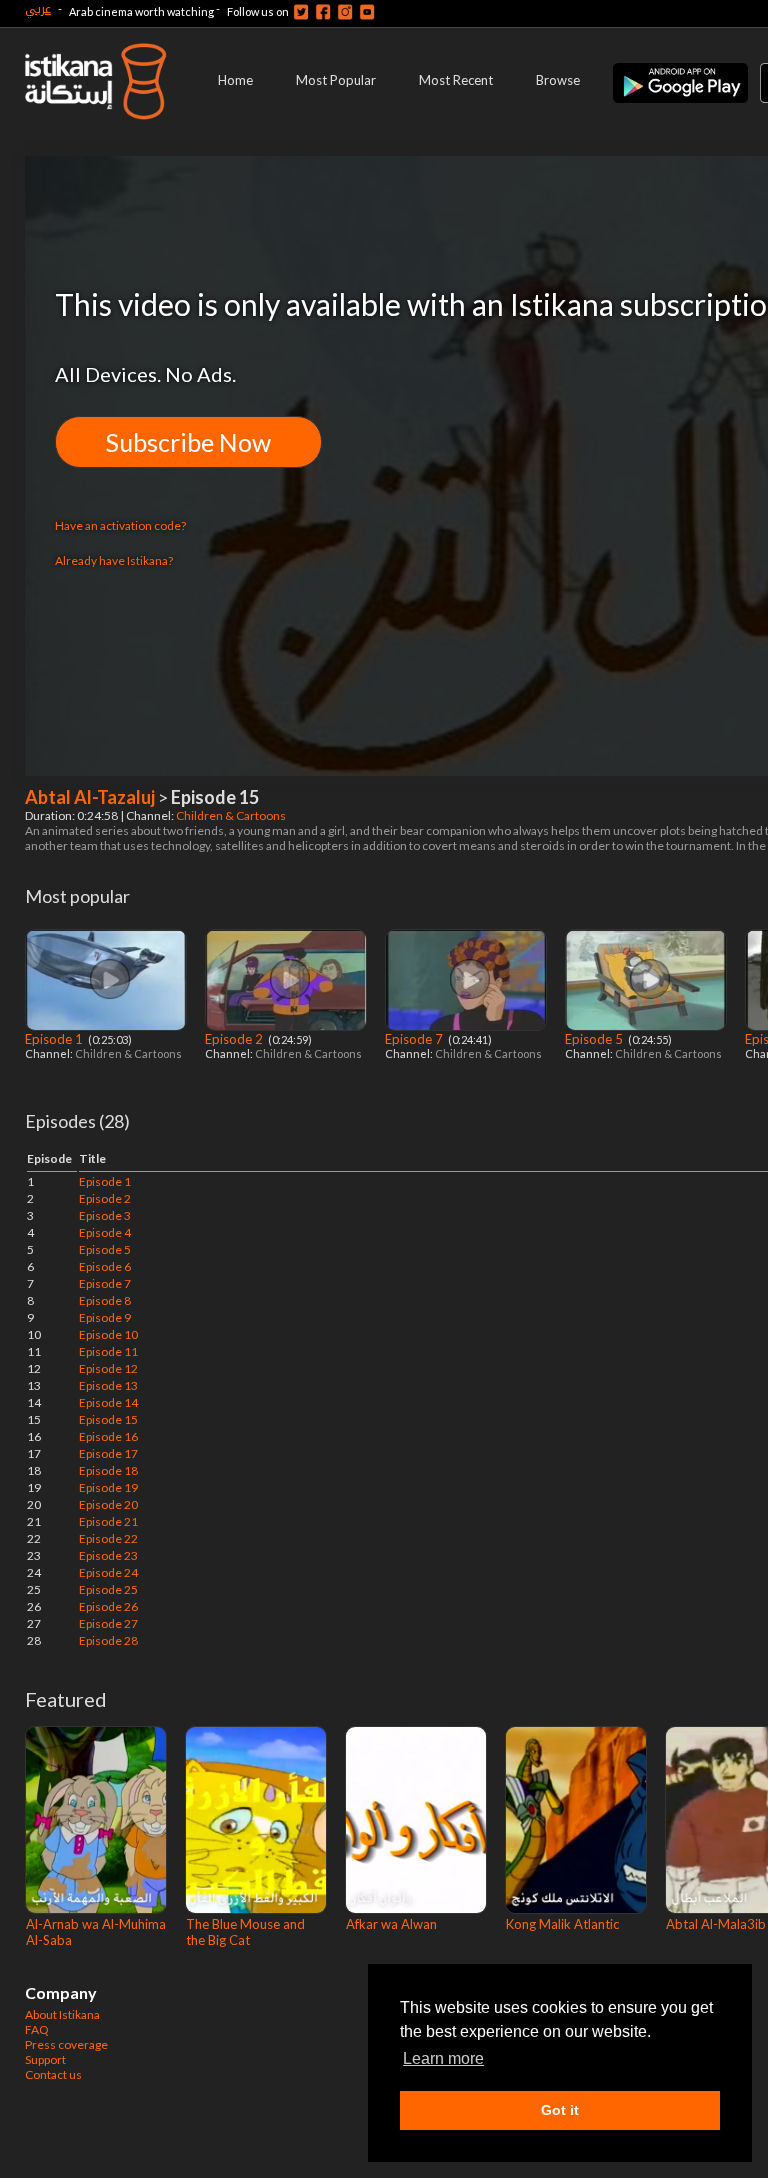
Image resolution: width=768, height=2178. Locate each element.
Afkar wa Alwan (391, 1924)
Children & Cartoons (232, 815)
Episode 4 (105, 1232)
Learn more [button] (443, 2058)
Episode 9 (105, 1317)
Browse (558, 80)
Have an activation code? (120, 525)
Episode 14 (108, 1402)
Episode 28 (108, 1640)
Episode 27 (108, 1623)
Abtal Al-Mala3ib (716, 1924)
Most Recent (456, 80)
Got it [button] (560, 2110)
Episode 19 (108, 1487)
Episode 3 (105, 1215)
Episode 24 (108, 1572)
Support (45, 2059)
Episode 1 (55, 1039)
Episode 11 (108, 1351)
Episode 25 (108, 1589)
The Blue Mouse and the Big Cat (245, 1932)
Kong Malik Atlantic (562, 1924)
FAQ (37, 2029)
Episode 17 (108, 1453)
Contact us (53, 2074)
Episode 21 (108, 1521)
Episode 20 (108, 1504)
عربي (38, 8)
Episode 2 (235, 1039)
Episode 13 (108, 1385)
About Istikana (62, 2014)
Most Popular (336, 80)
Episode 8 (105, 1300)
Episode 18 (108, 1470)
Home (235, 80)
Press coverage (66, 2044)
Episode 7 (415, 1039)
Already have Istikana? (114, 560)
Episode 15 (108, 1419)
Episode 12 (108, 1368)
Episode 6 (105, 1266)
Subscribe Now (188, 442)
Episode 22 (108, 1538)
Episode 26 (108, 1606)
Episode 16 (108, 1436)
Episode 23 (108, 1555)
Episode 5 (595, 1039)
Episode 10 (108, 1334)
